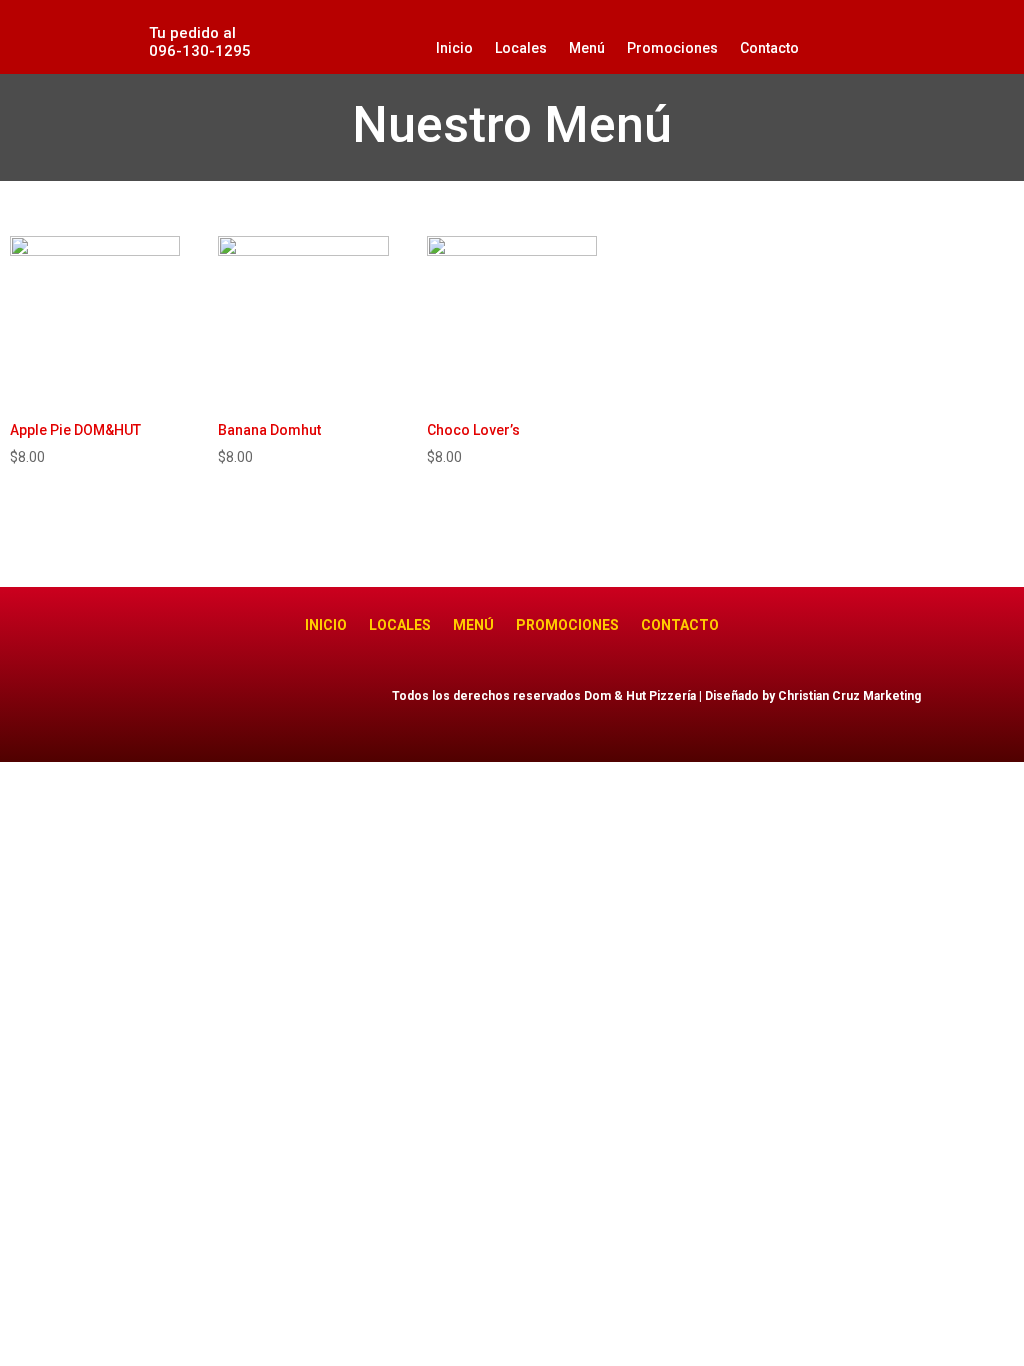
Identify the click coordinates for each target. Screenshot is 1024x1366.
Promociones (672, 48)
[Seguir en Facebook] (249, 701)
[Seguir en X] (289, 701)
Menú (587, 48)
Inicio (454, 48)
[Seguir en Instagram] (329, 701)
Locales (521, 48)
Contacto (769, 48)
